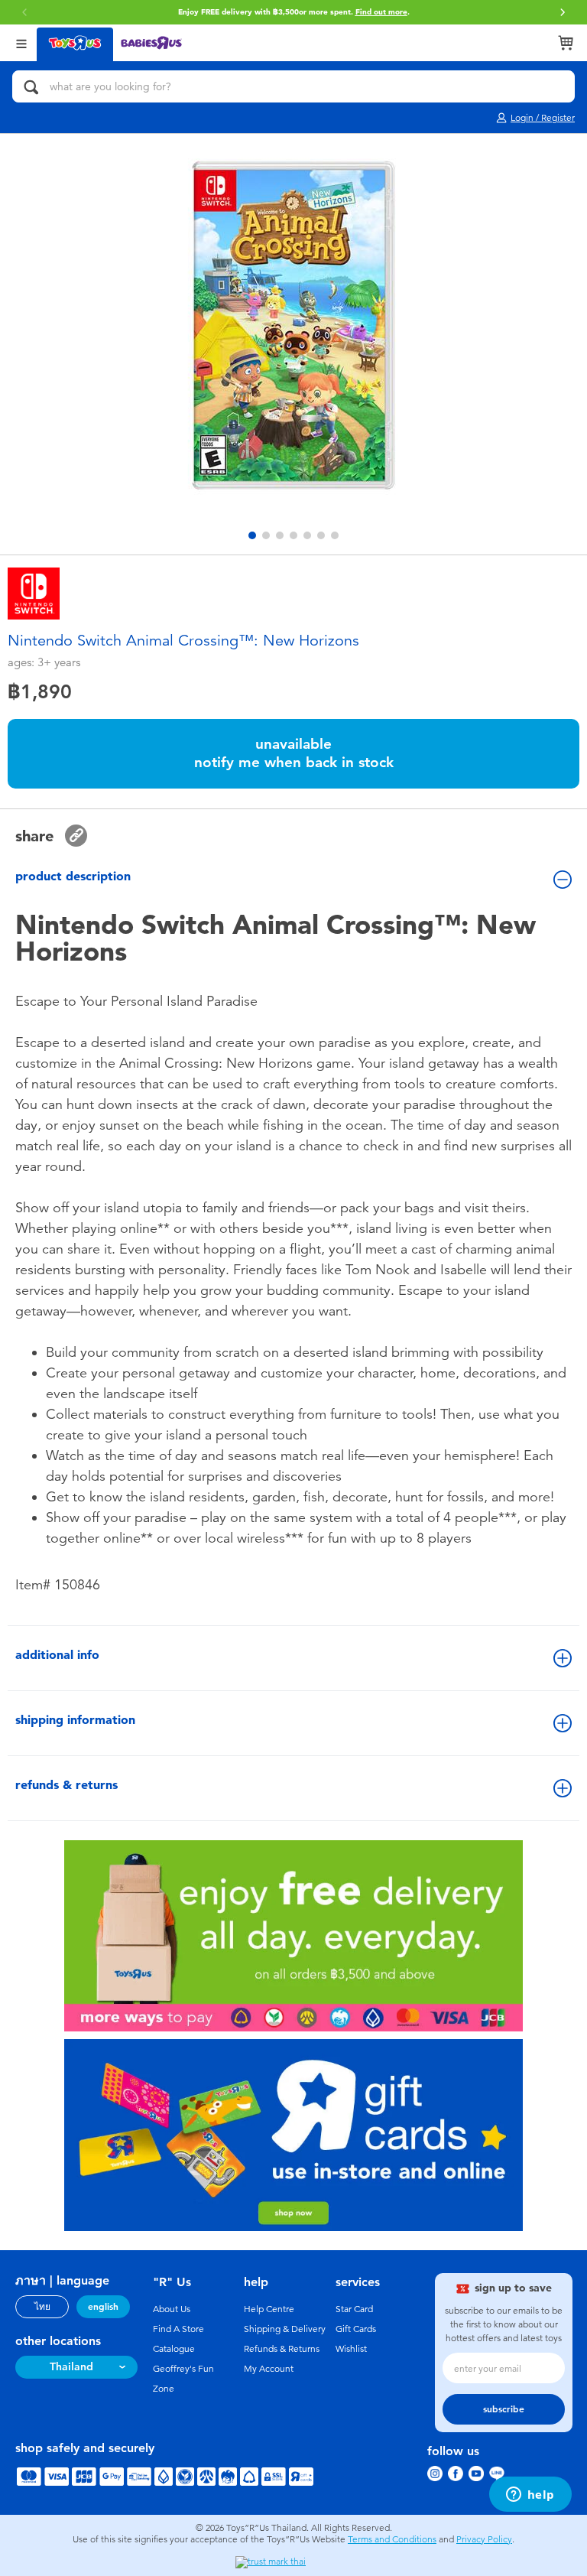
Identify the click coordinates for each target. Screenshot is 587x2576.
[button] (563, 12)
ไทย (42, 2307)
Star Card (354, 2309)
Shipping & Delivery (285, 2329)
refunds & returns (66, 1785)
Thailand (71, 2367)
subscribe (504, 2409)
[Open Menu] (21, 42)
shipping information (75, 1720)
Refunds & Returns (282, 2349)
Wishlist (351, 2349)
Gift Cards (356, 2329)
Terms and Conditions (392, 2539)
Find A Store (178, 2329)
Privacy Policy (484, 2539)
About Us (172, 2309)
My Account (269, 2369)
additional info (57, 1655)
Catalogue (174, 2349)
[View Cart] (566, 43)
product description (73, 876)
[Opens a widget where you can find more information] (530, 2496)
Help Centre (269, 2309)
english (103, 2307)
